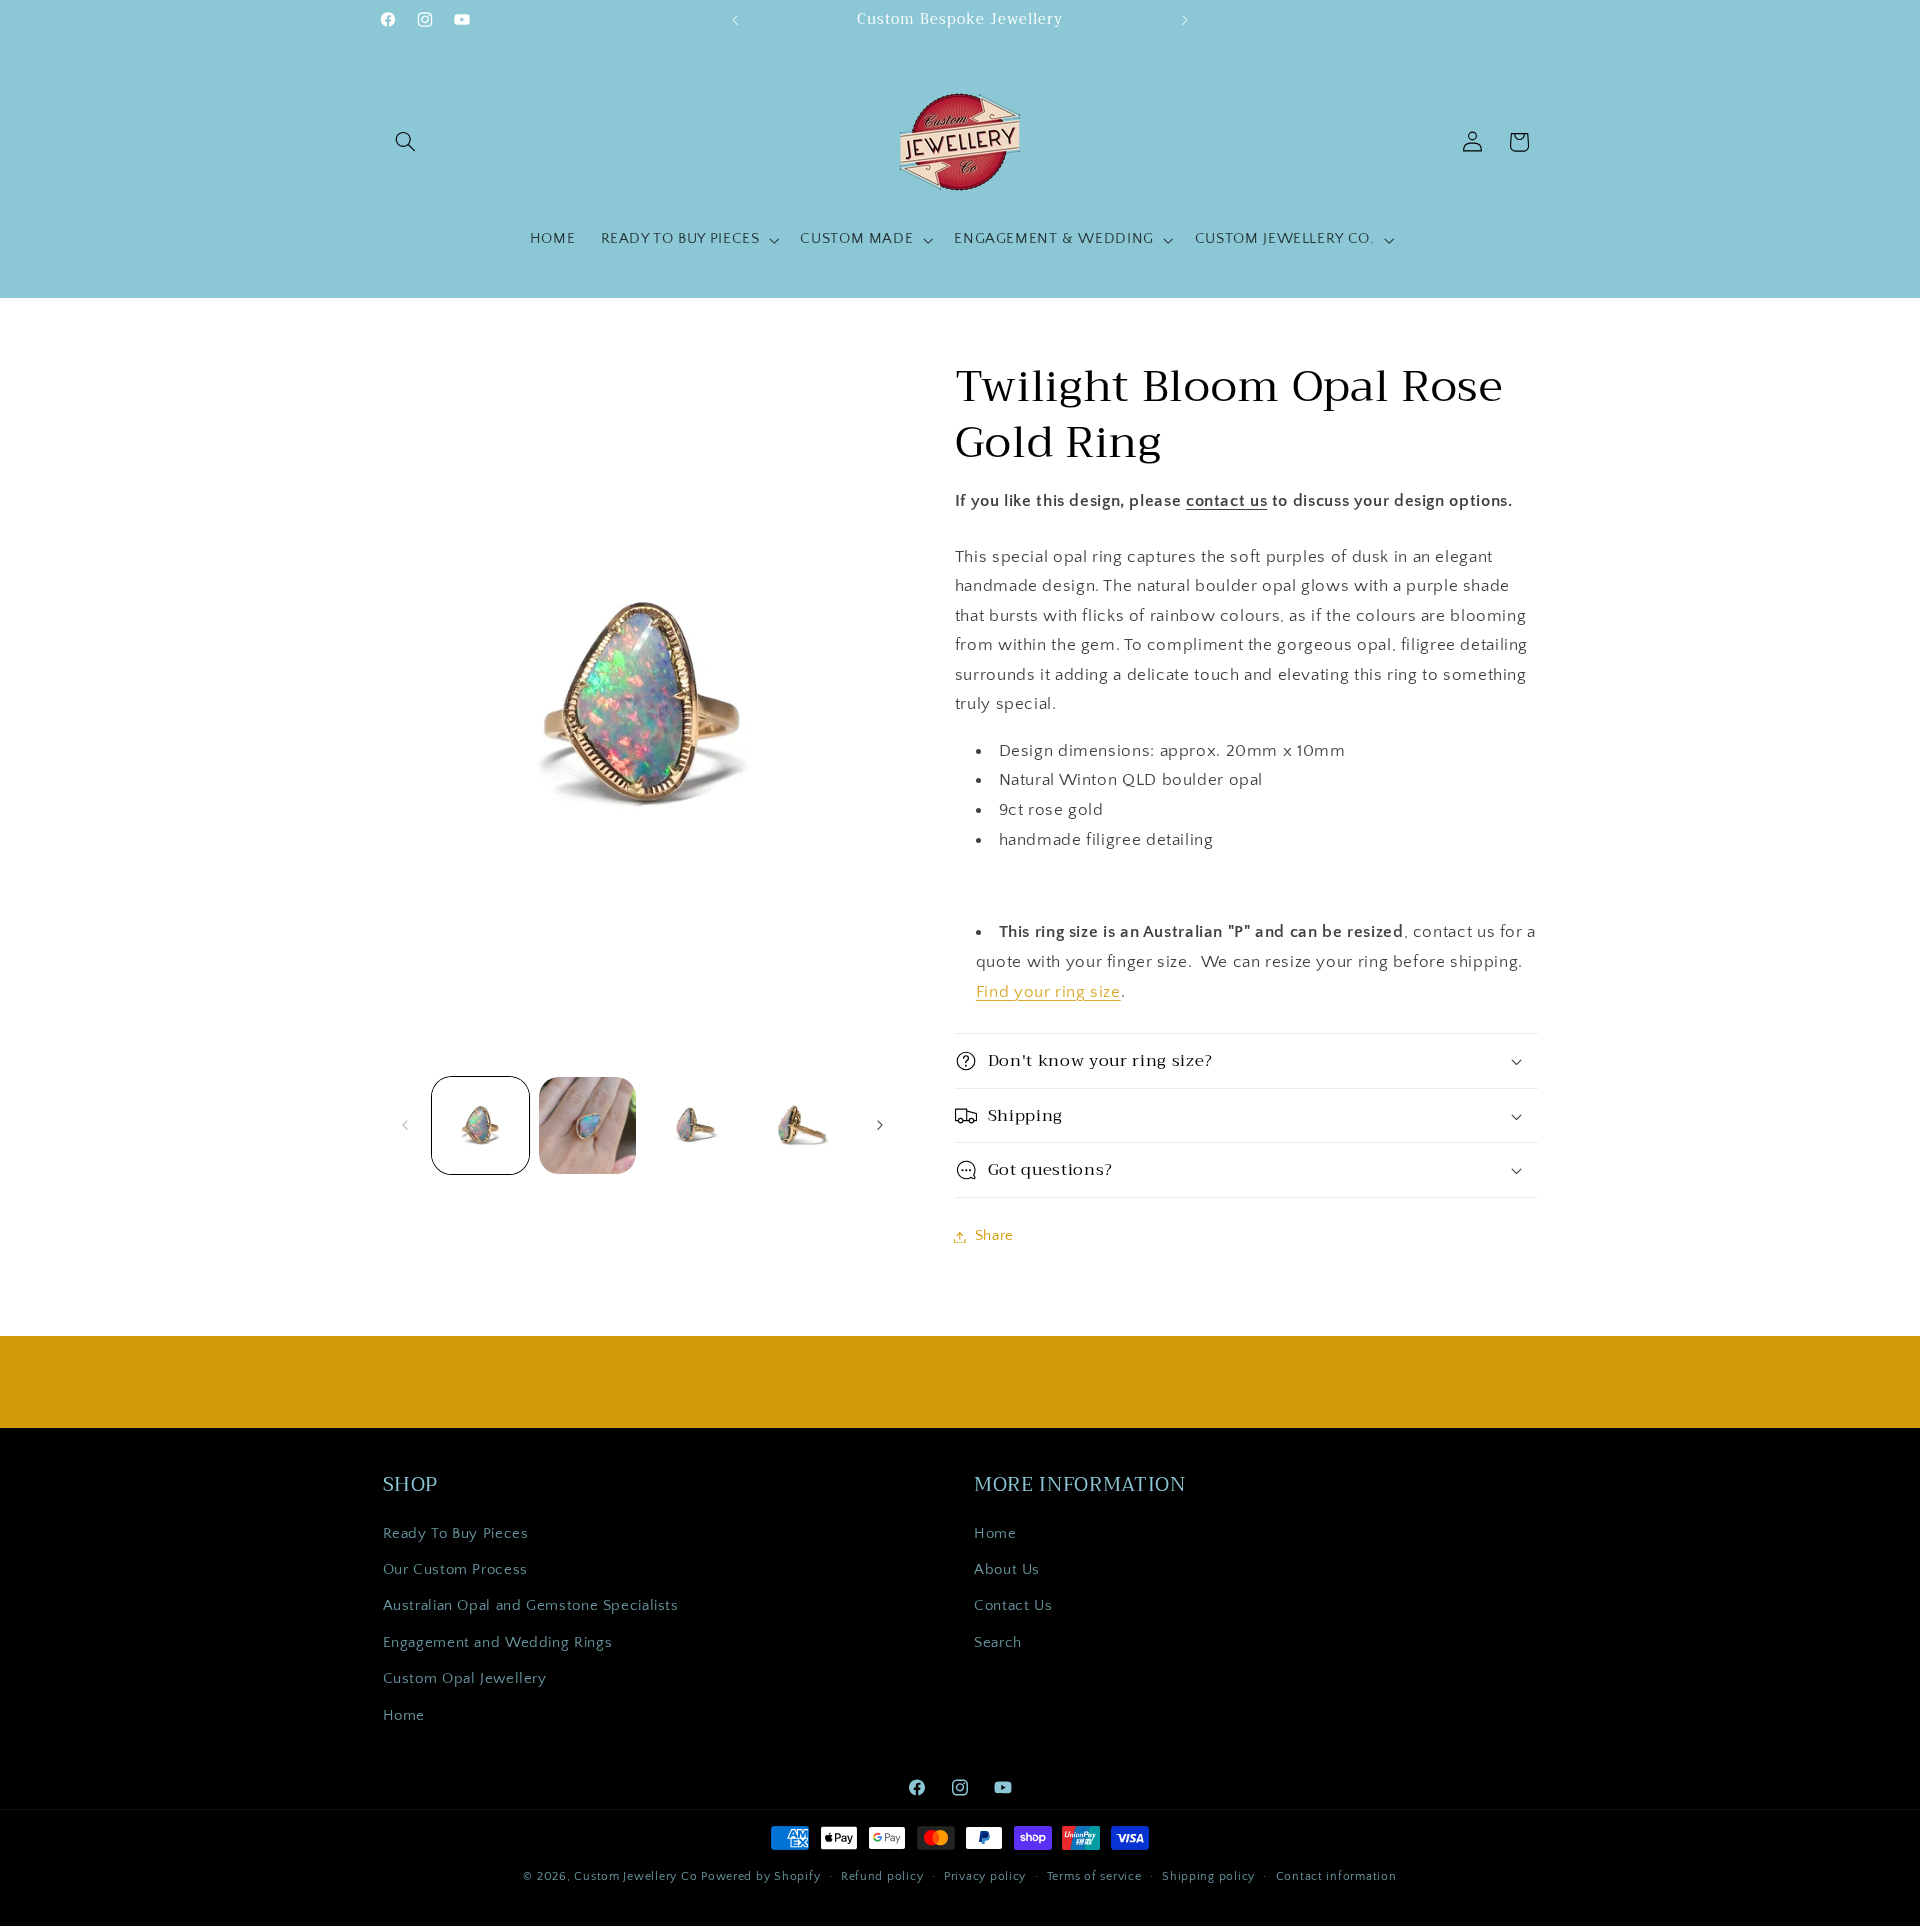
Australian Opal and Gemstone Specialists (531, 1606)
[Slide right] (880, 1125)
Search (998, 1642)
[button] (406, 142)
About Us (1007, 1570)
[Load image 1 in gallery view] (480, 1125)
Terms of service (1094, 1875)
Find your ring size (1048, 992)
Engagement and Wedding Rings (498, 1642)
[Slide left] (405, 1125)
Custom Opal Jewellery (465, 1679)
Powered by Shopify (760, 1875)
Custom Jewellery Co (635, 1875)
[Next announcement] (1185, 20)
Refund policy (882, 1875)
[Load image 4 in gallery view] (802, 1125)
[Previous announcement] (735, 20)
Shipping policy (1208, 1875)
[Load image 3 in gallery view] (695, 1125)
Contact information (1336, 1875)
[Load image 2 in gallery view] (587, 1125)
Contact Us (1013, 1606)
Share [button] (994, 1236)
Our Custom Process (455, 1570)
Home (404, 1715)
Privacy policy (985, 1875)
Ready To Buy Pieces (456, 1533)
